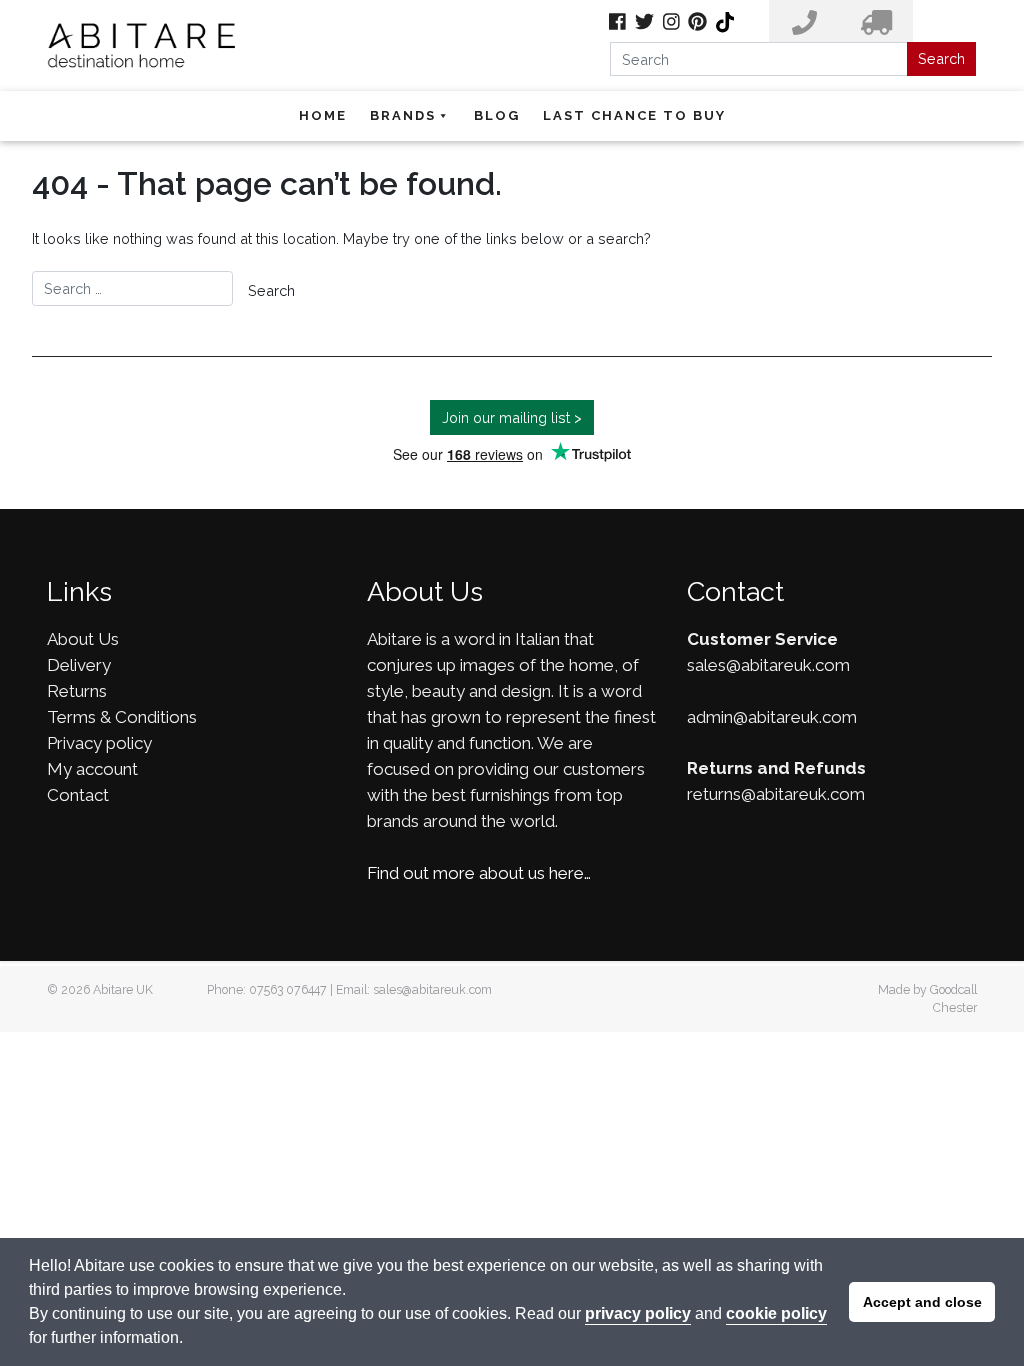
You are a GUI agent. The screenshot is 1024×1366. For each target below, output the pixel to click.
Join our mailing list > (512, 417)
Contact (78, 795)
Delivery (79, 665)
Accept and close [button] (922, 1302)
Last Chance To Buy (634, 115)
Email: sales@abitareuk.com (414, 989)
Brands (403, 115)
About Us (83, 639)
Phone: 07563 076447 (267, 989)
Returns (77, 691)
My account (92, 769)
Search (941, 58)
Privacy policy (99, 743)
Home (323, 115)
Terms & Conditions (122, 717)
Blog (497, 115)
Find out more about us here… (479, 873)
